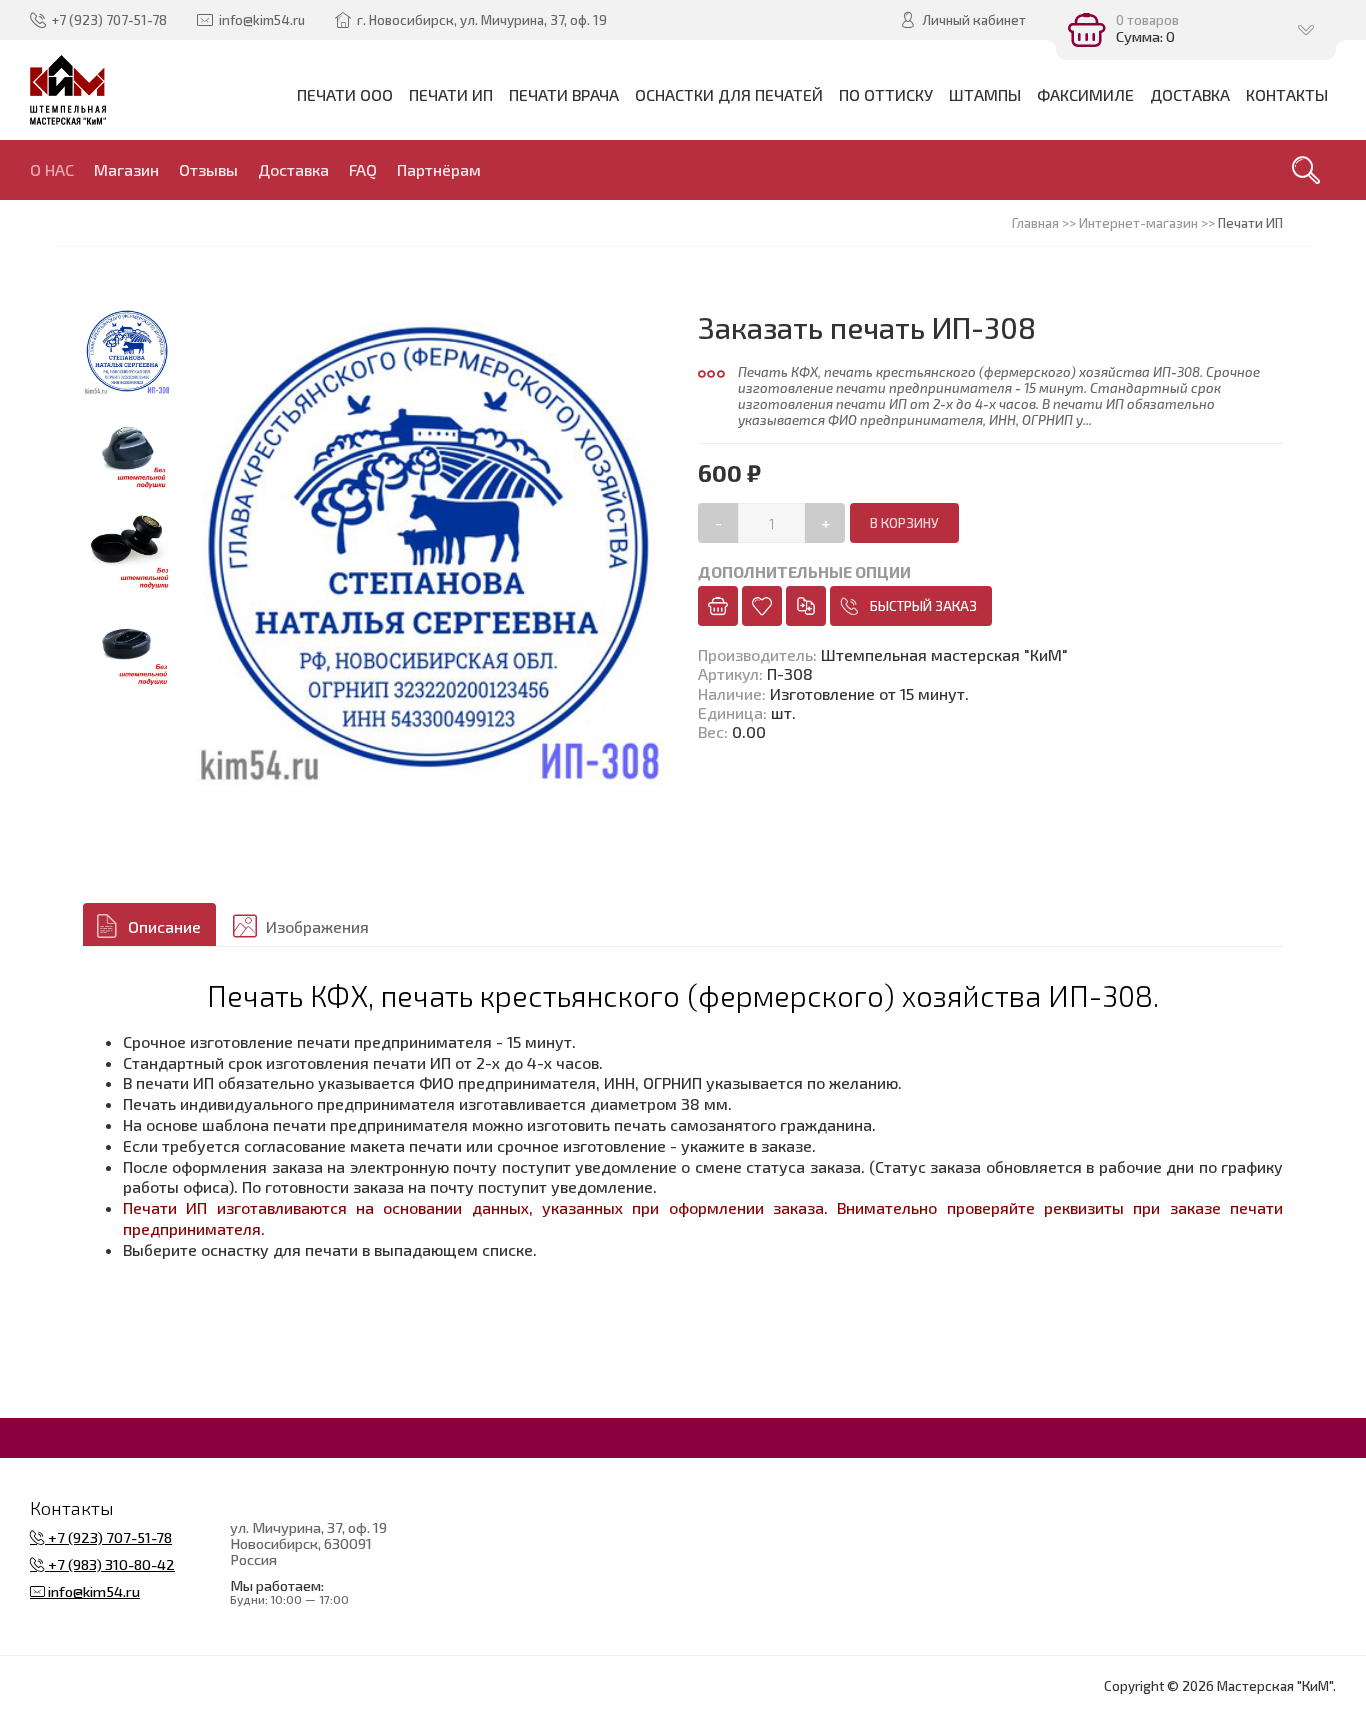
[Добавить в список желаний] (762, 606)
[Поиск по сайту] (1306, 170)
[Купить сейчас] (718, 606)
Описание (164, 926)
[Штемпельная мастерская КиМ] (68, 90)
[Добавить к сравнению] (806, 606)
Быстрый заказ (923, 606)
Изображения (317, 926)
